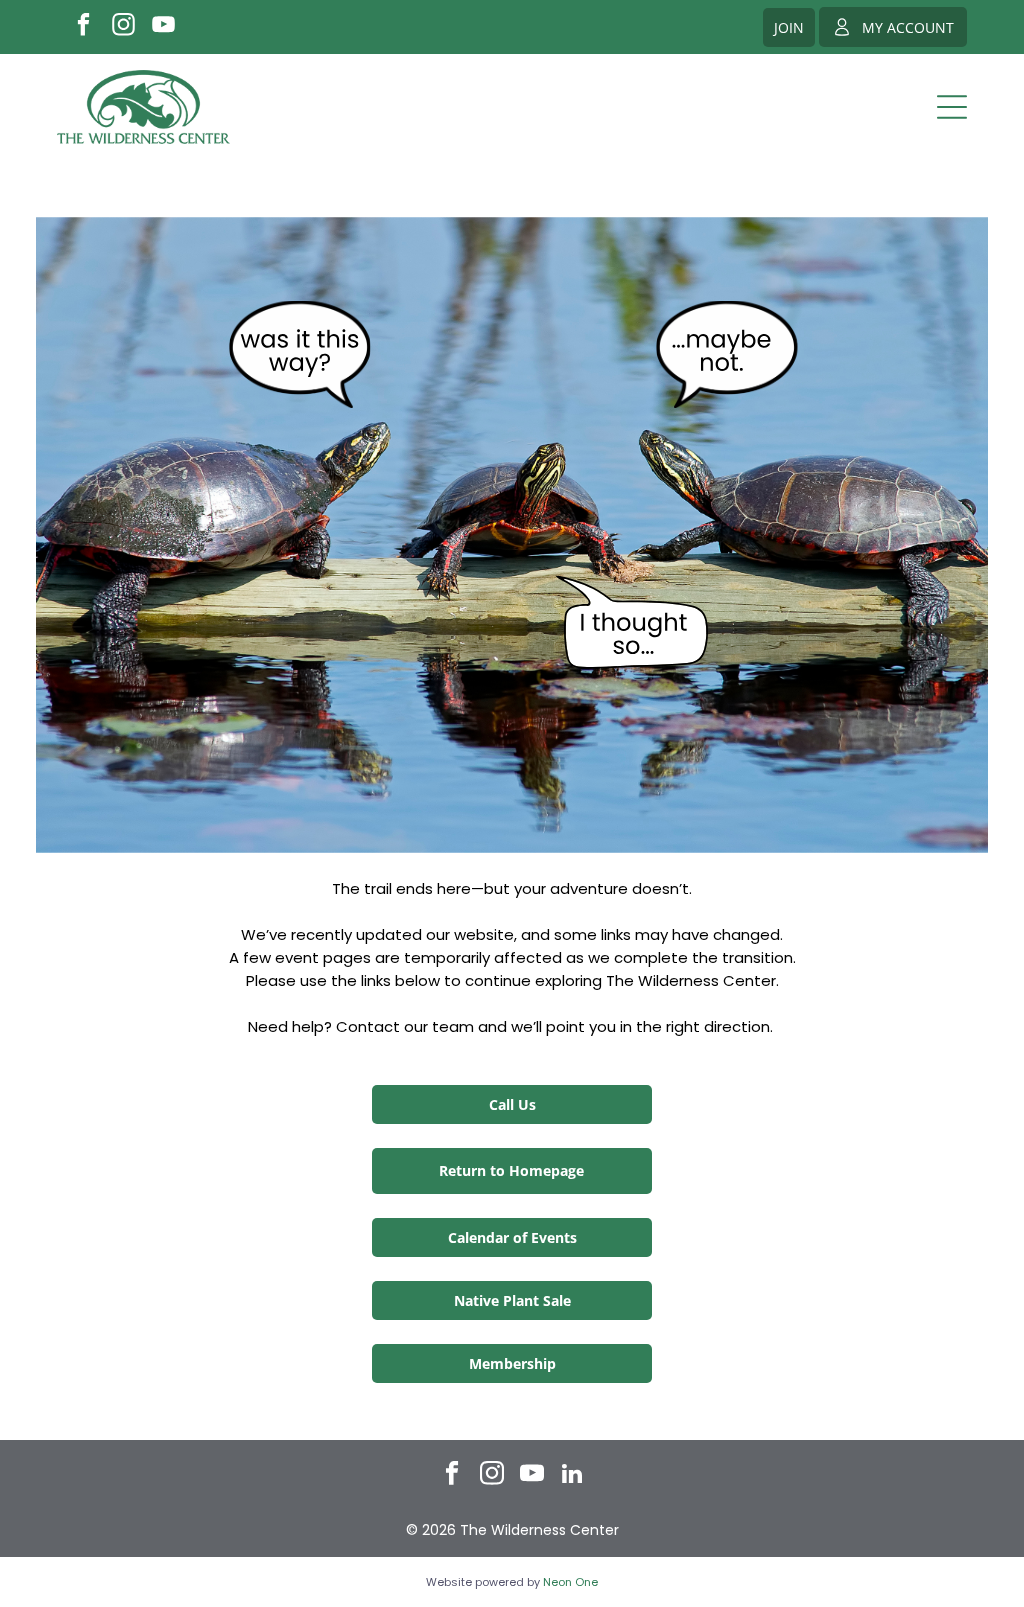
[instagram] (123, 27)
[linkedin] (572, 1476)
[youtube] (163, 27)
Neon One (570, 1582)
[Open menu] (952, 107)
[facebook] (83, 27)
